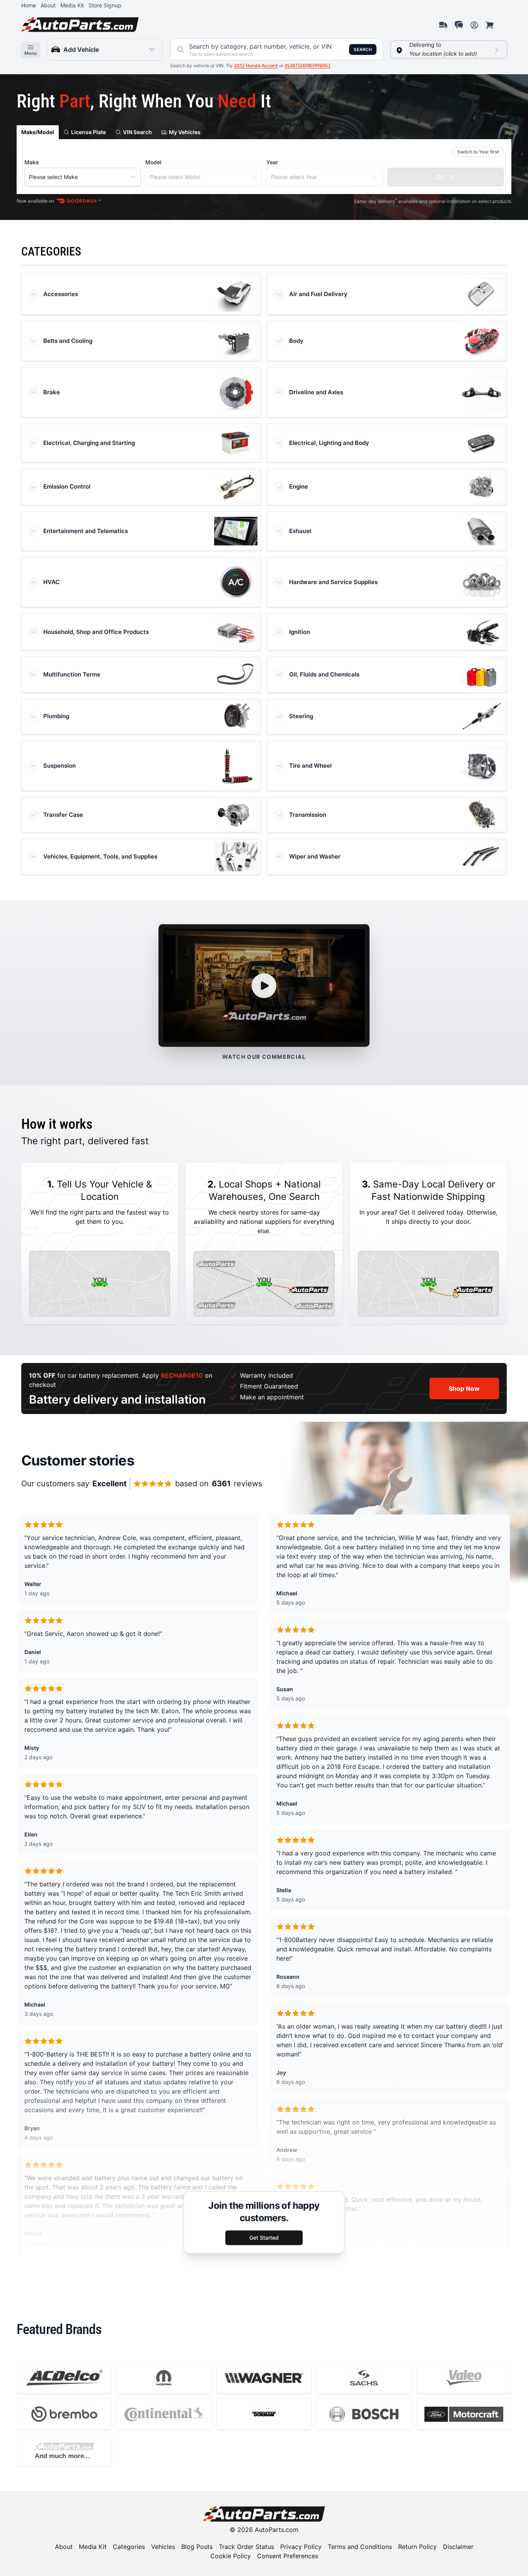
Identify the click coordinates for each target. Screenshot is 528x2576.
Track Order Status (246, 2547)
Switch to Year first (478, 152)
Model (153, 162)
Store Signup (105, 5)
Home (29, 5)
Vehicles (163, 2547)
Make (32, 162)
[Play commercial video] (264, 986)
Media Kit (72, 5)
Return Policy (417, 2547)
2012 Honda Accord (256, 66)
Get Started (264, 2238)
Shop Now (464, 1389)
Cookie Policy (231, 2556)
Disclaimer (458, 2547)
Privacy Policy (301, 2547)
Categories (129, 2547)
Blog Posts (197, 2547)
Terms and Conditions (360, 2547)
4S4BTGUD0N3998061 (307, 66)
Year (272, 162)
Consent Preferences (288, 2556)
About (48, 5)
